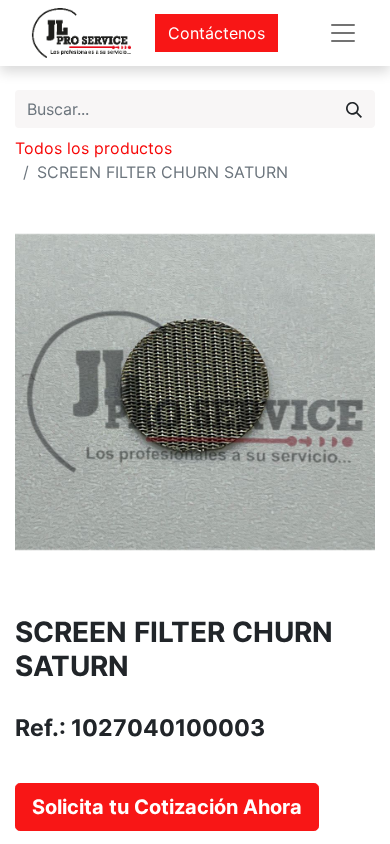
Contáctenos (216, 33)
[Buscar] (354, 109)
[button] (167, 807)
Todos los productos (93, 148)
